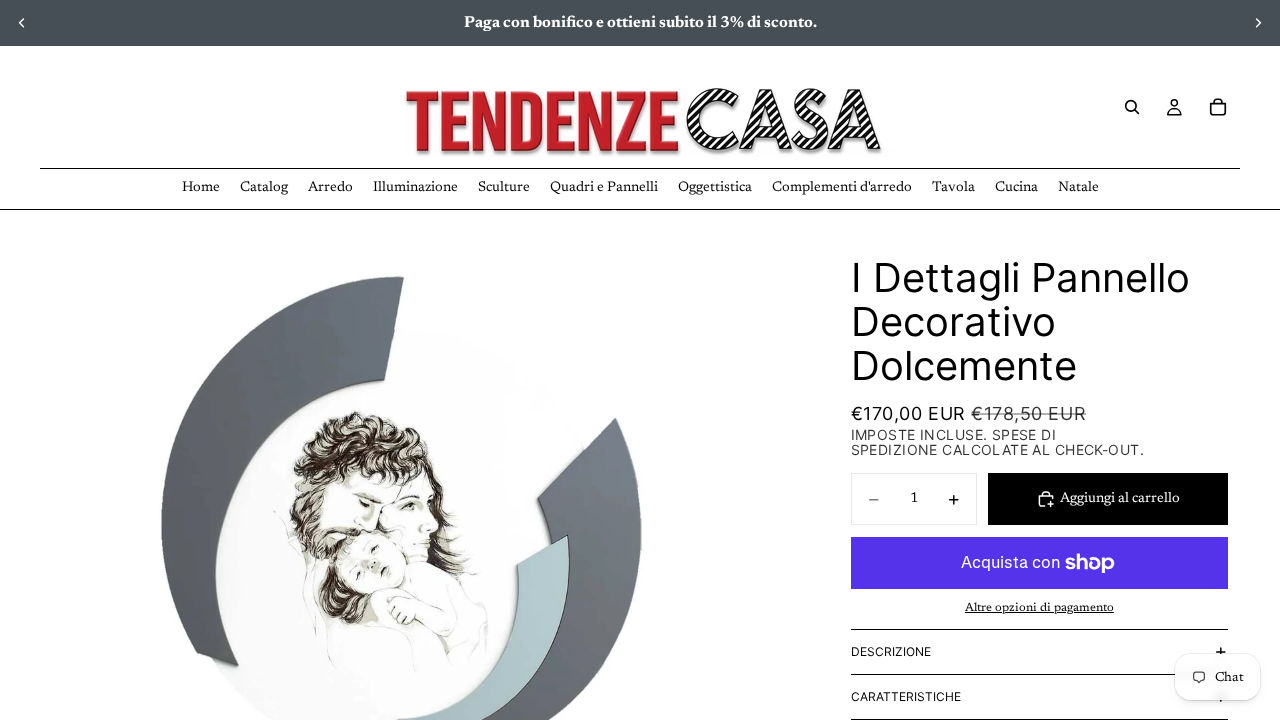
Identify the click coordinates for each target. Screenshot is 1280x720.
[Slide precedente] (22, 23)
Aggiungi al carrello (1120, 499)
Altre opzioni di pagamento (1039, 608)
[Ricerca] (1132, 107)
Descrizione (891, 651)
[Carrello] (1218, 107)
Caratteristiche (906, 696)
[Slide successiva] (1258, 23)
